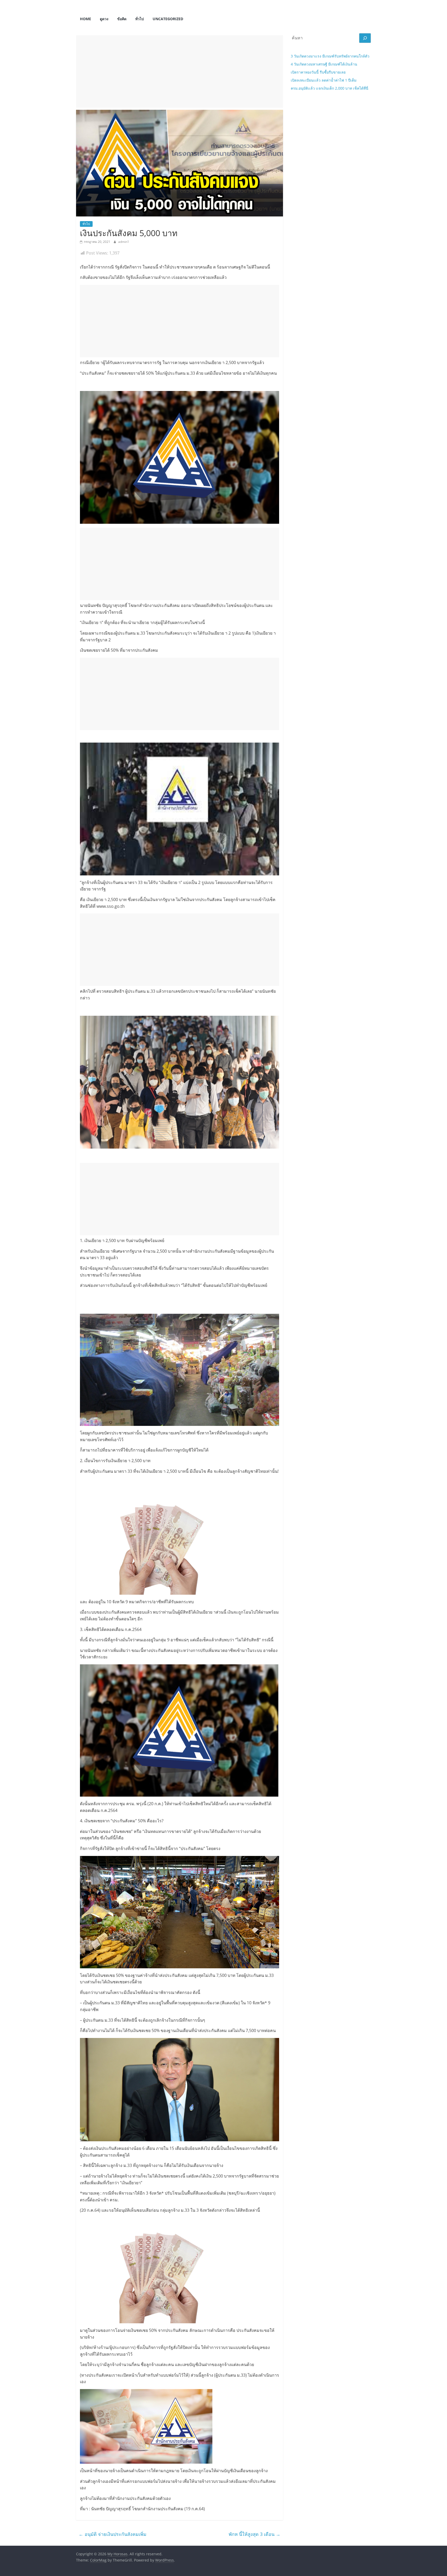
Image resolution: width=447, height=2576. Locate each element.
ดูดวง (104, 19)
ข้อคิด (122, 19)
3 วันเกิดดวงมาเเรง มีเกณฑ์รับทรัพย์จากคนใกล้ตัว (330, 56)
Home (85, 19)
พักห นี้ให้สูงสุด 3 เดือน (255, 2534)
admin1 (124, 242)
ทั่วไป (140, 19)
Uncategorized (168, 19)
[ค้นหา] (365, 38)
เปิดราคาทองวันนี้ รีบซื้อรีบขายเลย (318, 72)
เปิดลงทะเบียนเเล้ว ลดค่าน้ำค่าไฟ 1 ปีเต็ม (324, 80)
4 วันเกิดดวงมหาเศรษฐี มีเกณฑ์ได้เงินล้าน (324, 64)
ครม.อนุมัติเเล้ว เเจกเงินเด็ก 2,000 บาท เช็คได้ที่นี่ (330, 88)
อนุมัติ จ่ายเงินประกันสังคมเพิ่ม (113, 2534)
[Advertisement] (180, 71)
